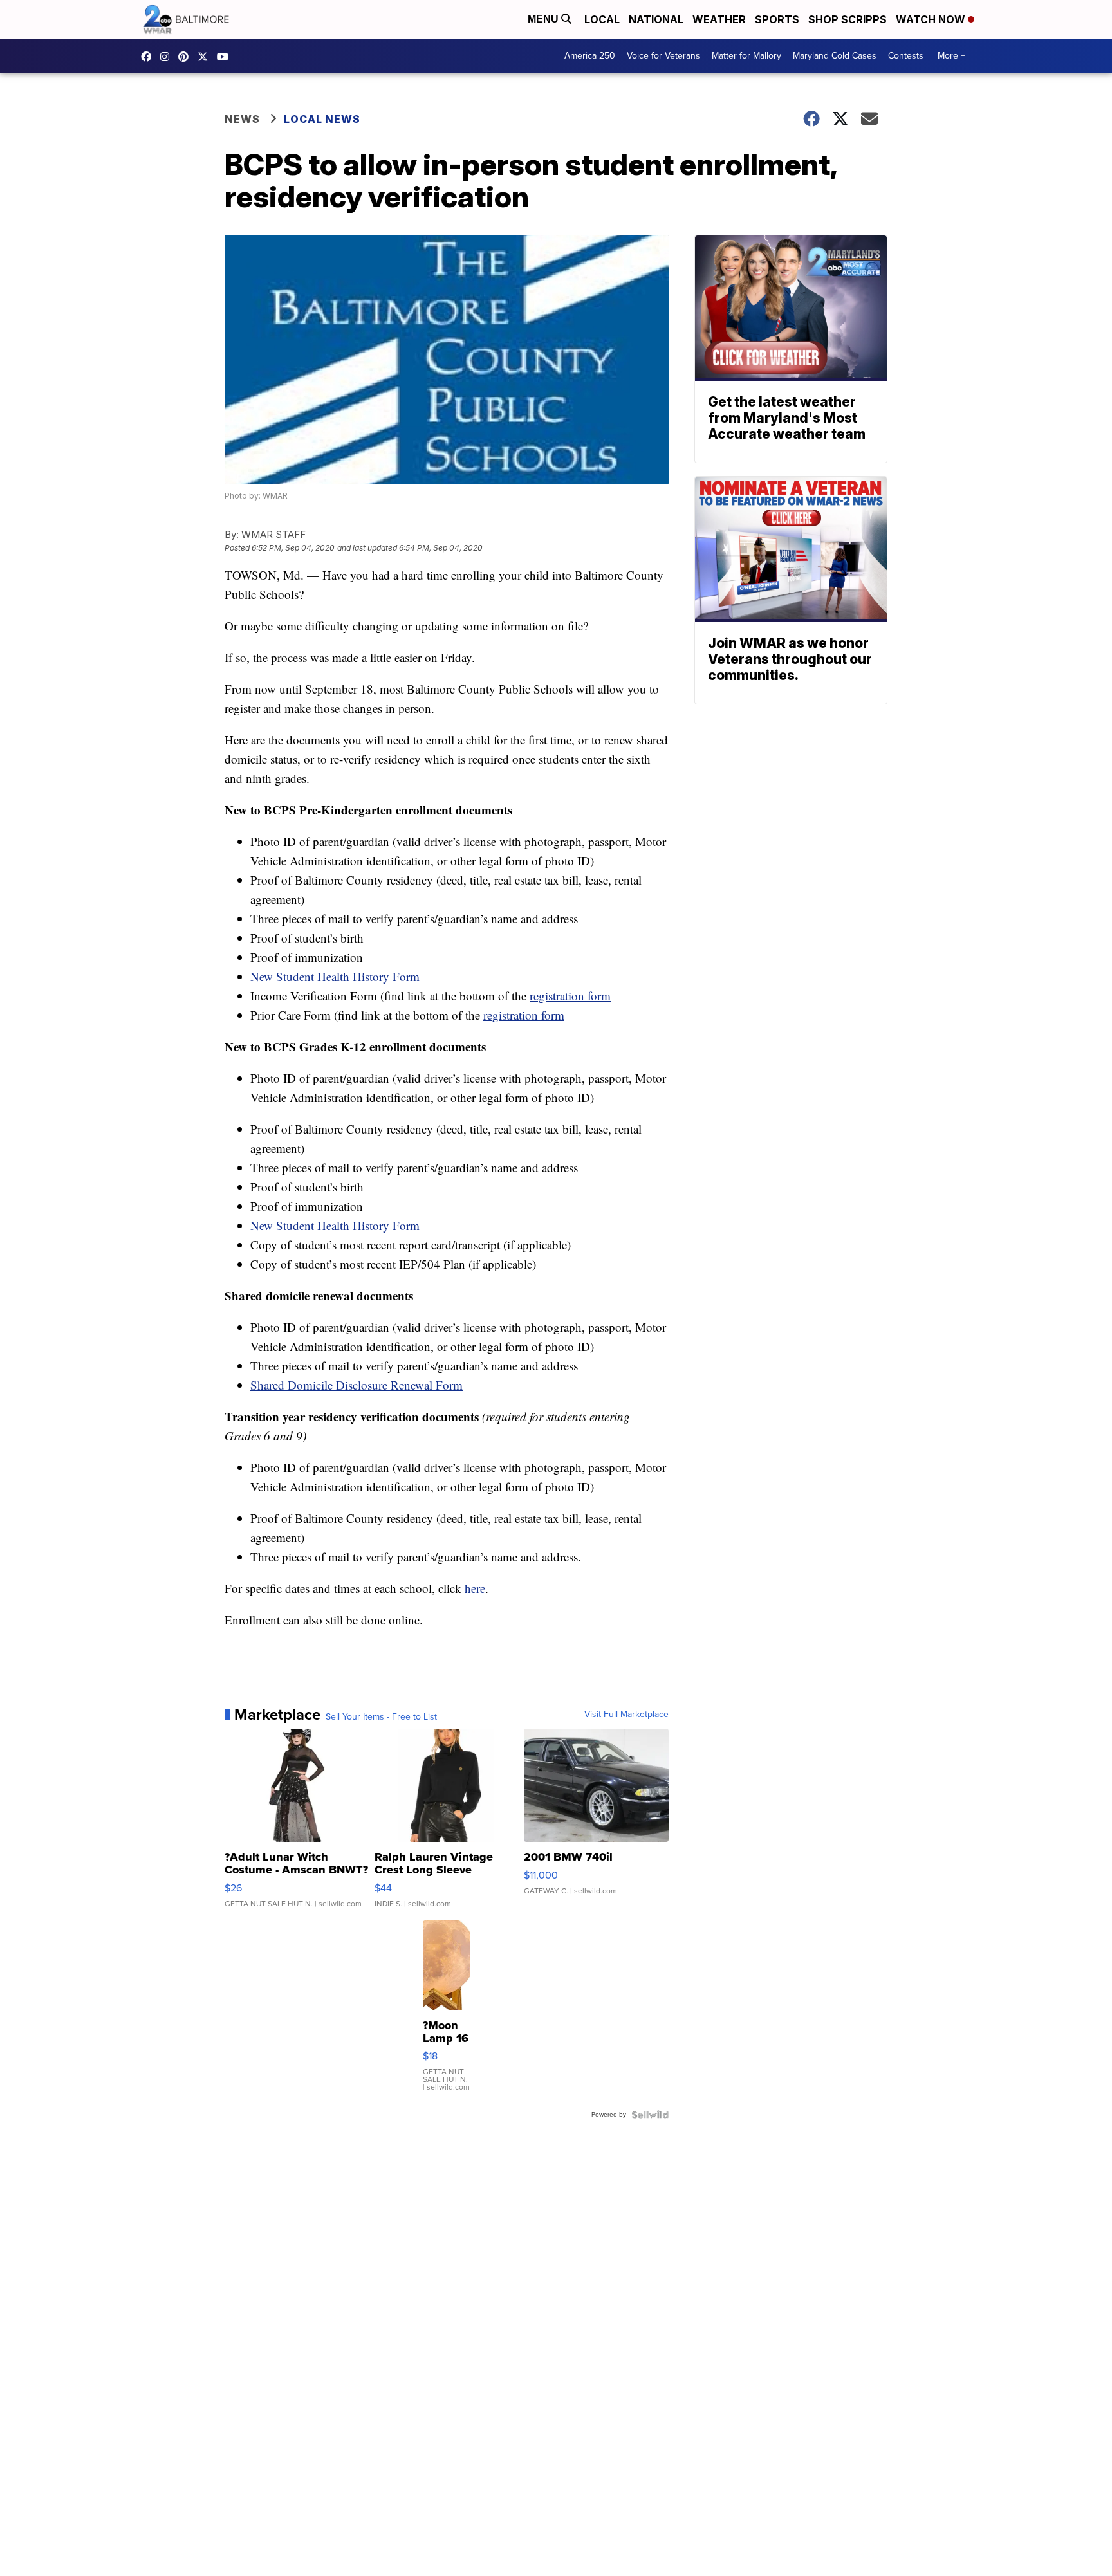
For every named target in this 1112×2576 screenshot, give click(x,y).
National (656, 19)
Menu (544, 19)
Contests (906, 56)
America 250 (590, 56)
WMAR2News (187, 57)
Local (602, 19)
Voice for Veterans (663, 56)
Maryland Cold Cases (835, 56)
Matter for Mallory (746, 56)
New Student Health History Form (335, 976)
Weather (719, 19)
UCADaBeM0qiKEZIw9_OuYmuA (226, 57)
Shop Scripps (848, 19)
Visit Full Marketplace (626, 1715)
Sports (777, 19)
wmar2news (168, 57)
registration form (570, 996)
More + (951, 56)
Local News (322, 119)
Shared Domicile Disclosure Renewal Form (357, 1385)
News (242, 119)
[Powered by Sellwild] (650, 2115)
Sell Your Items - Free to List (381, 1717)
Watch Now (932, 19)
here (475, 1588)
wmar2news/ (149, 57)
